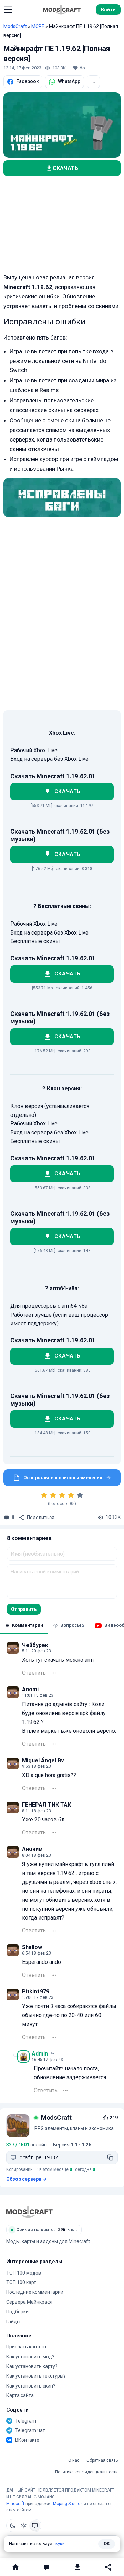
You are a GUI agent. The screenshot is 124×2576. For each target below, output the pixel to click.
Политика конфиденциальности (86, 2472)
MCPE (38, 26)
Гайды (13, 2322)
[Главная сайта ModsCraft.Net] (62, 10)
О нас (74, 2460)
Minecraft (15, 2504)
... (93, 81)
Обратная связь (102, 2460)
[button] (8, 10)
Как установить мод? (30, 2357)
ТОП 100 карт (21, 2282)
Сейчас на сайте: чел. (47, 2229)
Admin (40, 2054)
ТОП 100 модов (24, 2273)
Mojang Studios (68, 2504)
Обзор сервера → (27, 2179)
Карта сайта (20, 2395)
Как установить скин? (31, 2386)
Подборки (17, 2312)
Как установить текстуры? (36, 2376)
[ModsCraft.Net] (29, 2212)
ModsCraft (15, 26)
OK (107, 2544)
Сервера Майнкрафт (30, 2302)
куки (60, 2544)
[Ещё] (54, 1673)
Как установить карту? (32, 2366)
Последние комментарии (35, 2292)
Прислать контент (27, 2347)
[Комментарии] (46, 2567)
